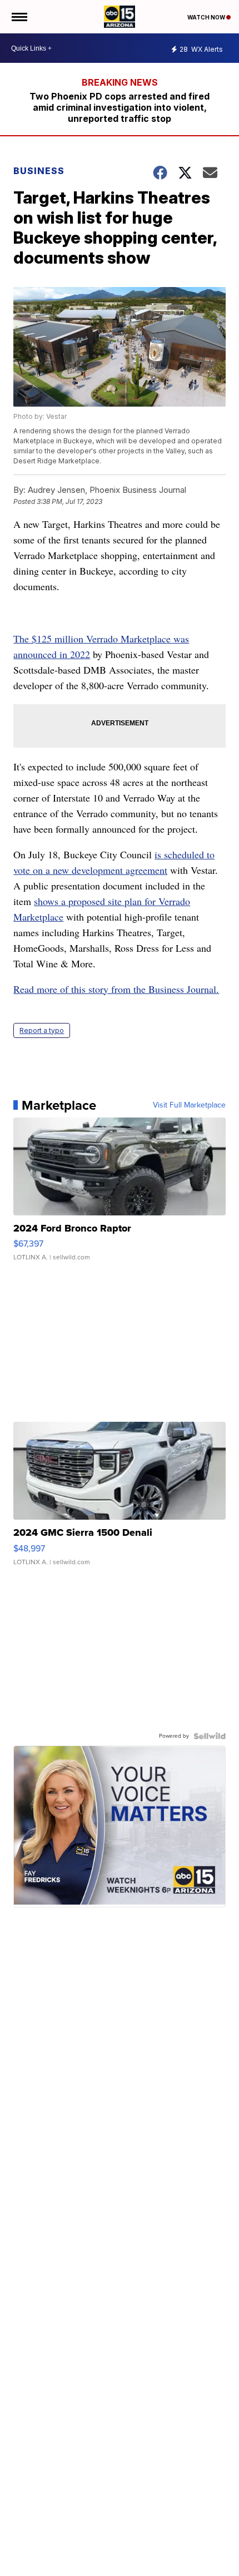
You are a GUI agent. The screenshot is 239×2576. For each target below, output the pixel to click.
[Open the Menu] (19, 17)
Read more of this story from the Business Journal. (116, 989)
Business (40, 171)
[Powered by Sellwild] (210, 1736)
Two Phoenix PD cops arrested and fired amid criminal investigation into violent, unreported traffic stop (120, 107)
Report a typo (42, 1030)
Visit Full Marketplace (189, 1105)
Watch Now (207, 17)
